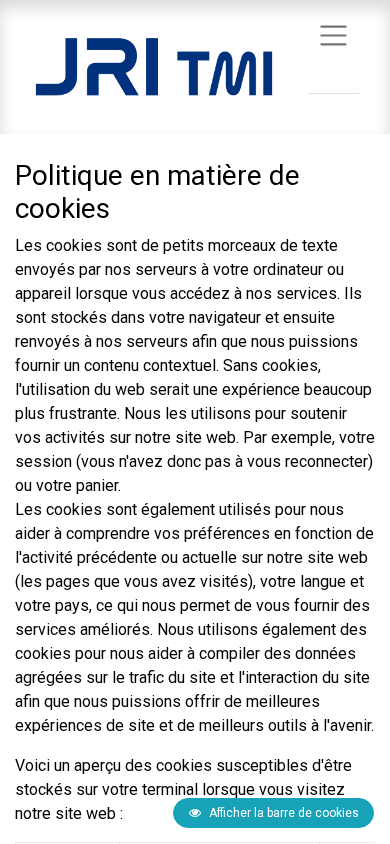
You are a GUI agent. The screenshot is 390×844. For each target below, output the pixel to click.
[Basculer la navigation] (333, 34)
